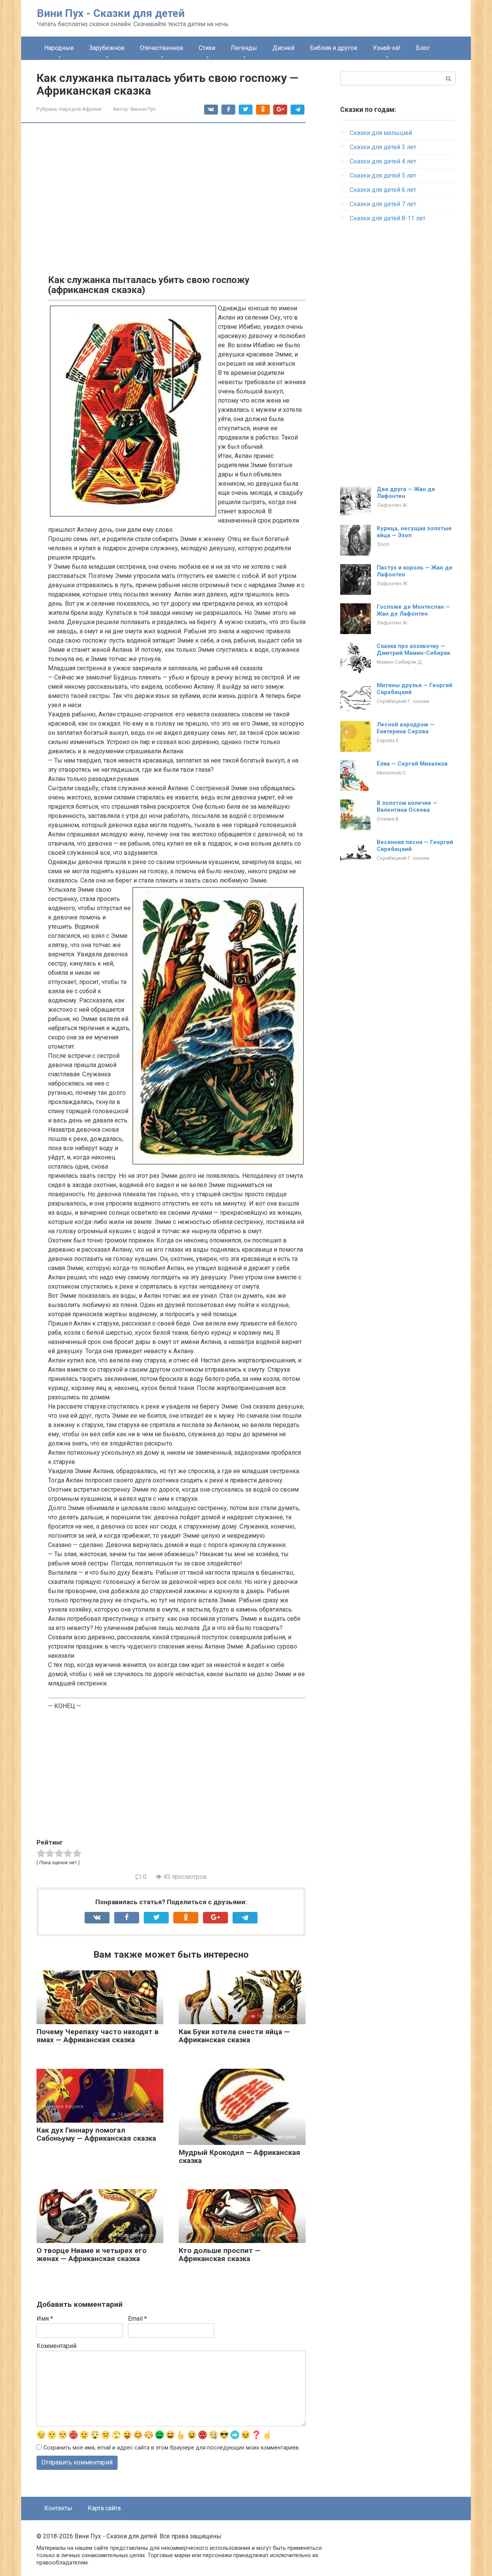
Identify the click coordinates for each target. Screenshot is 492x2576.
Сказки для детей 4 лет (383, 161)
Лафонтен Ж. (393, 505)
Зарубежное (107, 48)
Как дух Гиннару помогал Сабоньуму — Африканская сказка (96, 2134)
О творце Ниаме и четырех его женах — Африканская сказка (91, 2255)
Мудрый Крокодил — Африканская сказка (239, 2156)
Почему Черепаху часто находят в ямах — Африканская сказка (98, 2036)
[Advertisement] (177, 188)
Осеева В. (388, 819)
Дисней (283, 48)
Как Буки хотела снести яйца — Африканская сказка (234, 2036)
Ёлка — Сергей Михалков (412, 764)
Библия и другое (334, 48)
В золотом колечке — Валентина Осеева (407, 806)
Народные (59, 48)
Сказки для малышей (381, 133)
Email (137, 2319)
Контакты (58, 2508)
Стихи (207, 48)
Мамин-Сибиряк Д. (400, 662)
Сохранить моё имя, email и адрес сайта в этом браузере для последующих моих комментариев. (172, 2448)
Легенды (244, 48)
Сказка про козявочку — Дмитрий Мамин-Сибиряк (413, 649)
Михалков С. (392, 773)
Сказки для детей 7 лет (383, 204)
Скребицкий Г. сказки (403, 701)
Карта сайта (104, 2508)
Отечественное (162, 48)
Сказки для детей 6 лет (383, 190)
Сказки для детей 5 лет (383, 176)
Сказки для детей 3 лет (383, 147)
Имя (45, 2319)
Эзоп (383, 544)
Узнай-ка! (387, 48)
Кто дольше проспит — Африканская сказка (220, 2255)
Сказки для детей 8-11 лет (388, 218)
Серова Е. (388, 740)
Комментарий (57, 2346)
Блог (423, 48)
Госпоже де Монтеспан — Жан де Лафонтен (413, 610)
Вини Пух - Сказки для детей (111, 13)
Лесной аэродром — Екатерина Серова (406, 728)
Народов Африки (80, 109)
